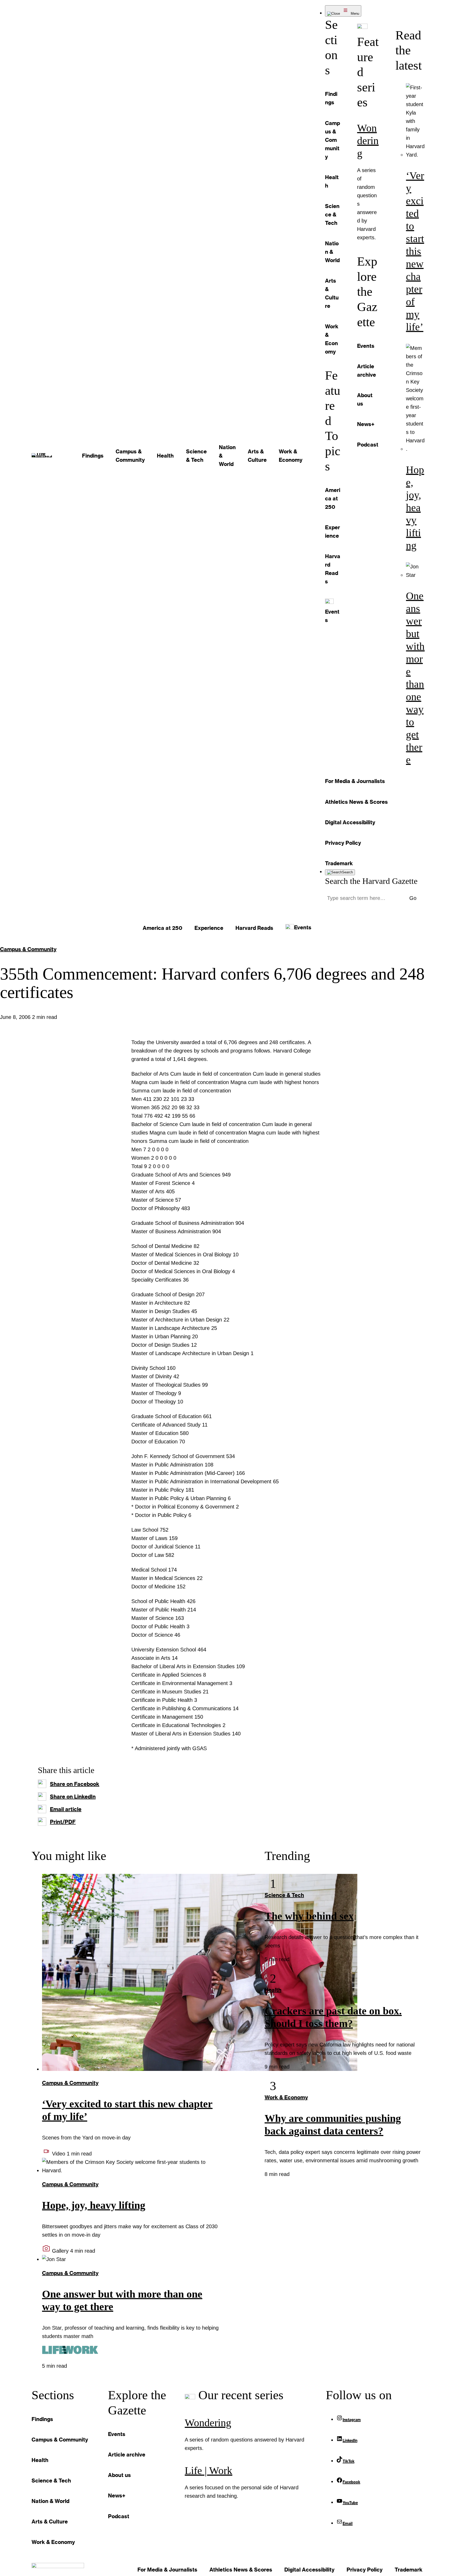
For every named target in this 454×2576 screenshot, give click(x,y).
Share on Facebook (75, 1784)
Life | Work (208, 2471)
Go (413, 898)
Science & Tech (284, 1895)
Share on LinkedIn (73, 1796)
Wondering (368, 141)
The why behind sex (309, 1916)
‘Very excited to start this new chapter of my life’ (415, 251)
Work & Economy (286, 2097)
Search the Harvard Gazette (371, 881)
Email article (66, 1809)
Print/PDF (63, 1822)
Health (273, 1990)
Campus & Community (28, 949)
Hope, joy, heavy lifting (415, 508)
